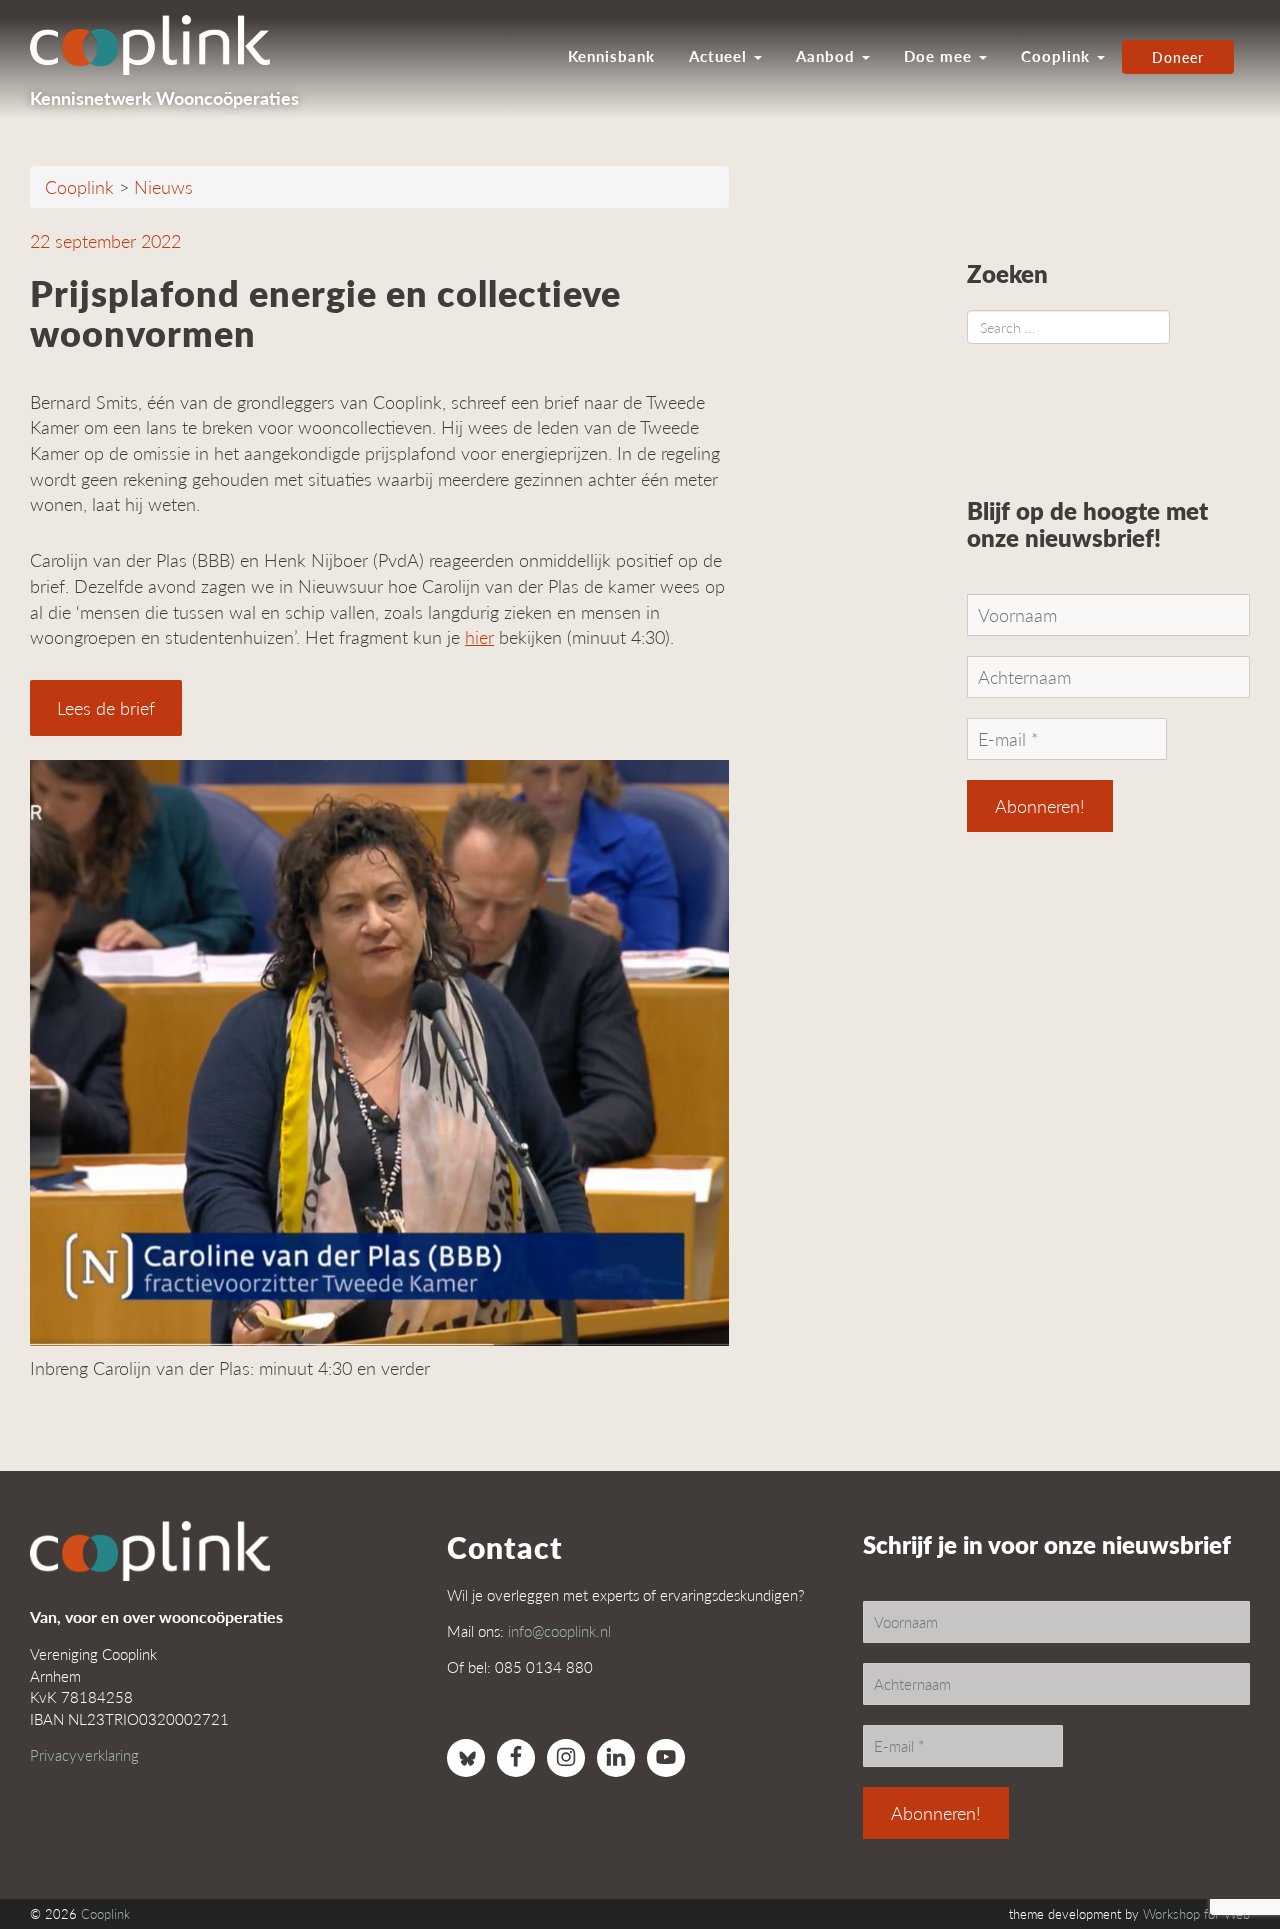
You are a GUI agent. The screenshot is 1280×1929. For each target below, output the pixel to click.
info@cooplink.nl (559, 1630)
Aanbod (828, 56)
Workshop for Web (1196, 1914)
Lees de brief (106, 707)
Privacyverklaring (84, 1754)
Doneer (1178, 57)
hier (479, 636)
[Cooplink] (160, 45)
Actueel (720, 56)
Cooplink (1058, 56)
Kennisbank (611, 56)
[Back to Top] (1225, 1859)
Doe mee (940, 56)
